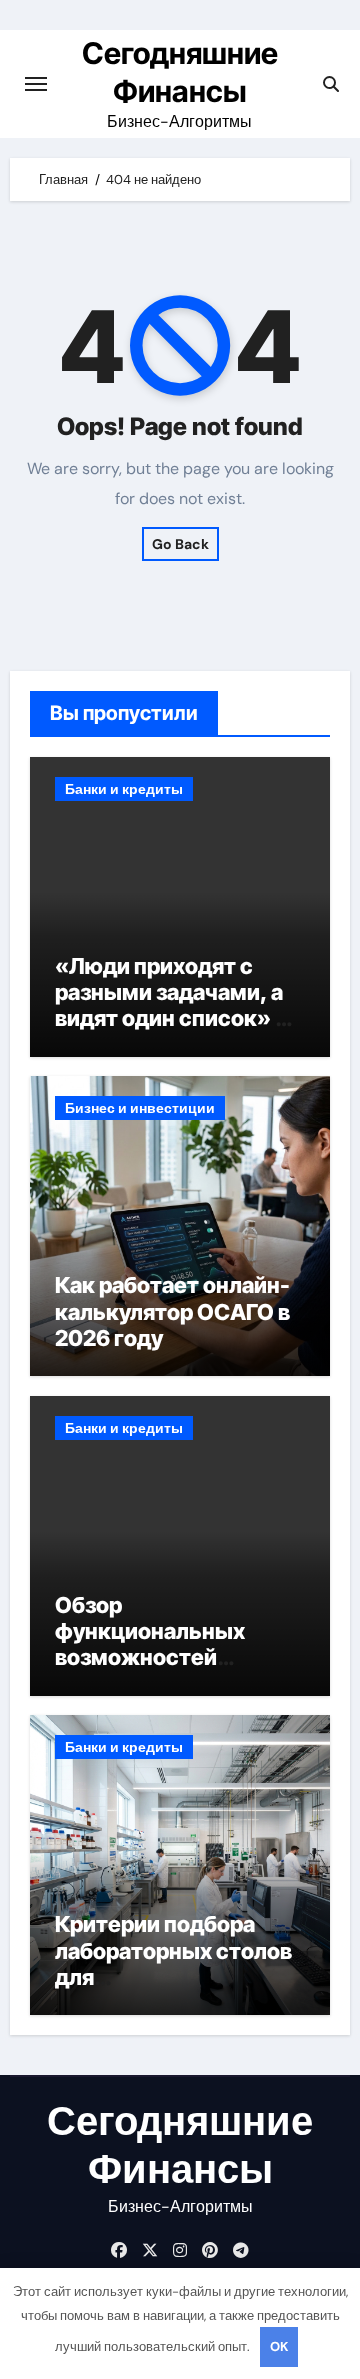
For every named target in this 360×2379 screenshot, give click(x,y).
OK (279, 2346)
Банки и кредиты (124, 789)
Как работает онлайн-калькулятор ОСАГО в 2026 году (172, 1311)
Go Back (180, 544)
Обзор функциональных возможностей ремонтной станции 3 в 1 (179, 1658)
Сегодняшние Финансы (180, 2145)
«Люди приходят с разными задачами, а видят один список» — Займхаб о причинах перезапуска (176, 1019)
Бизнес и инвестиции (140, 1108)
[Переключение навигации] (36, 84)
